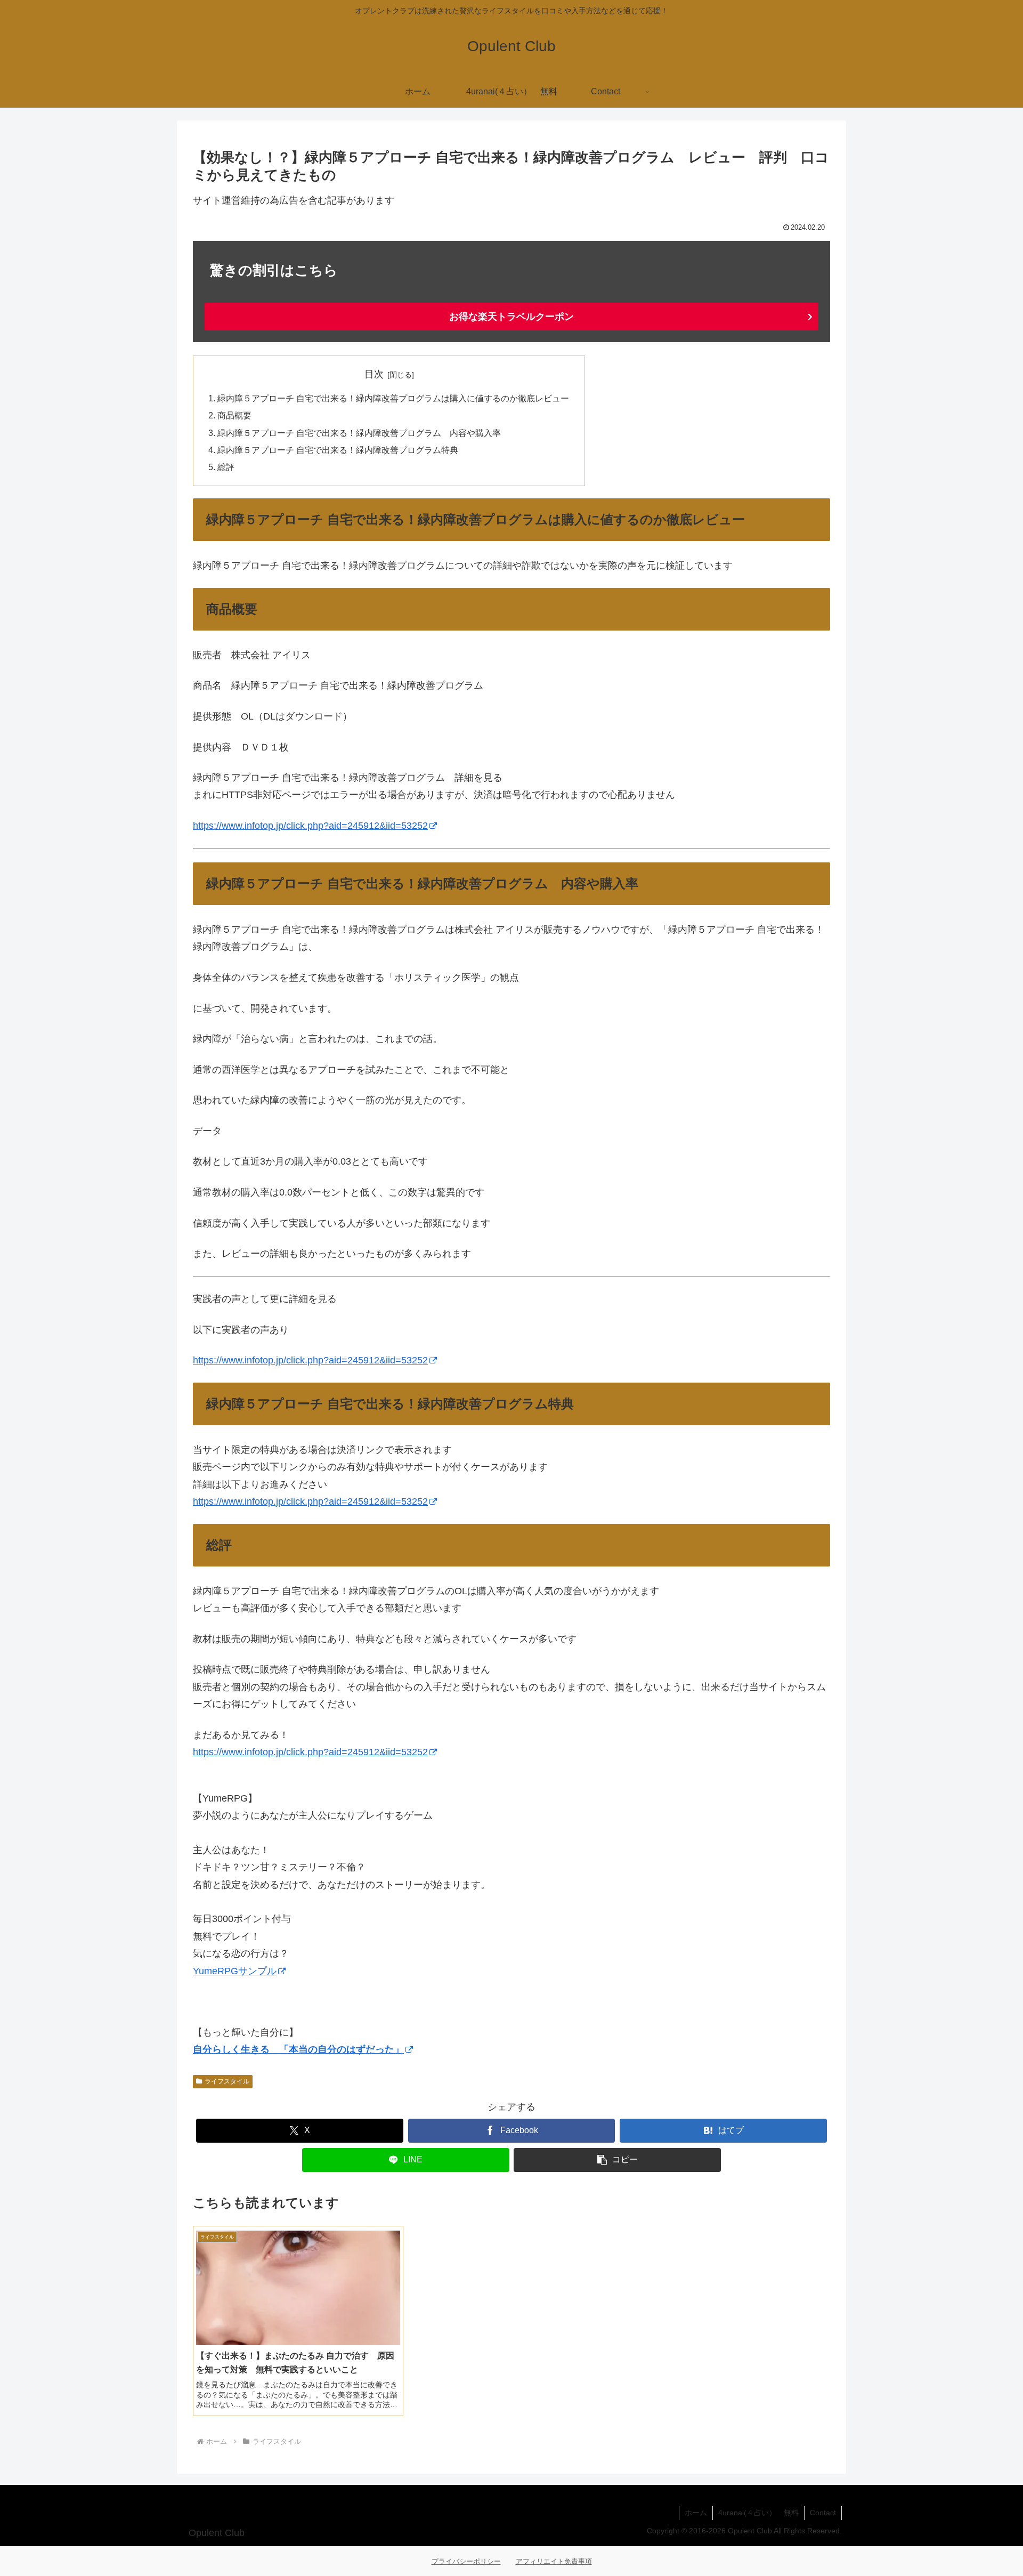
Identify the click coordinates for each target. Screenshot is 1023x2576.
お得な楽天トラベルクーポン (511, 317)
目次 (374, 374)
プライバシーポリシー (466, 2561)
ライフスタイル (227, 2081)
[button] (617, 2160)
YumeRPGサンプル (235, 1971)
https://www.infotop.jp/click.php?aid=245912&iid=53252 (310, 826)
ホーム (696, 2513)
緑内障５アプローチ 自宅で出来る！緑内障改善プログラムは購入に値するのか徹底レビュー (393, 398)
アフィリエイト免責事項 (554, 2561)
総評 (226, 467)
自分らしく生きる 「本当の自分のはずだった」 (298, 2049)
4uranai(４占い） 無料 (758, 2513)
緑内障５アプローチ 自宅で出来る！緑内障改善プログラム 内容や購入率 (359, 433)
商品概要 (234, 415)
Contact (823, 2513)
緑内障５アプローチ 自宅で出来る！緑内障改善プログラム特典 (338, 450)
